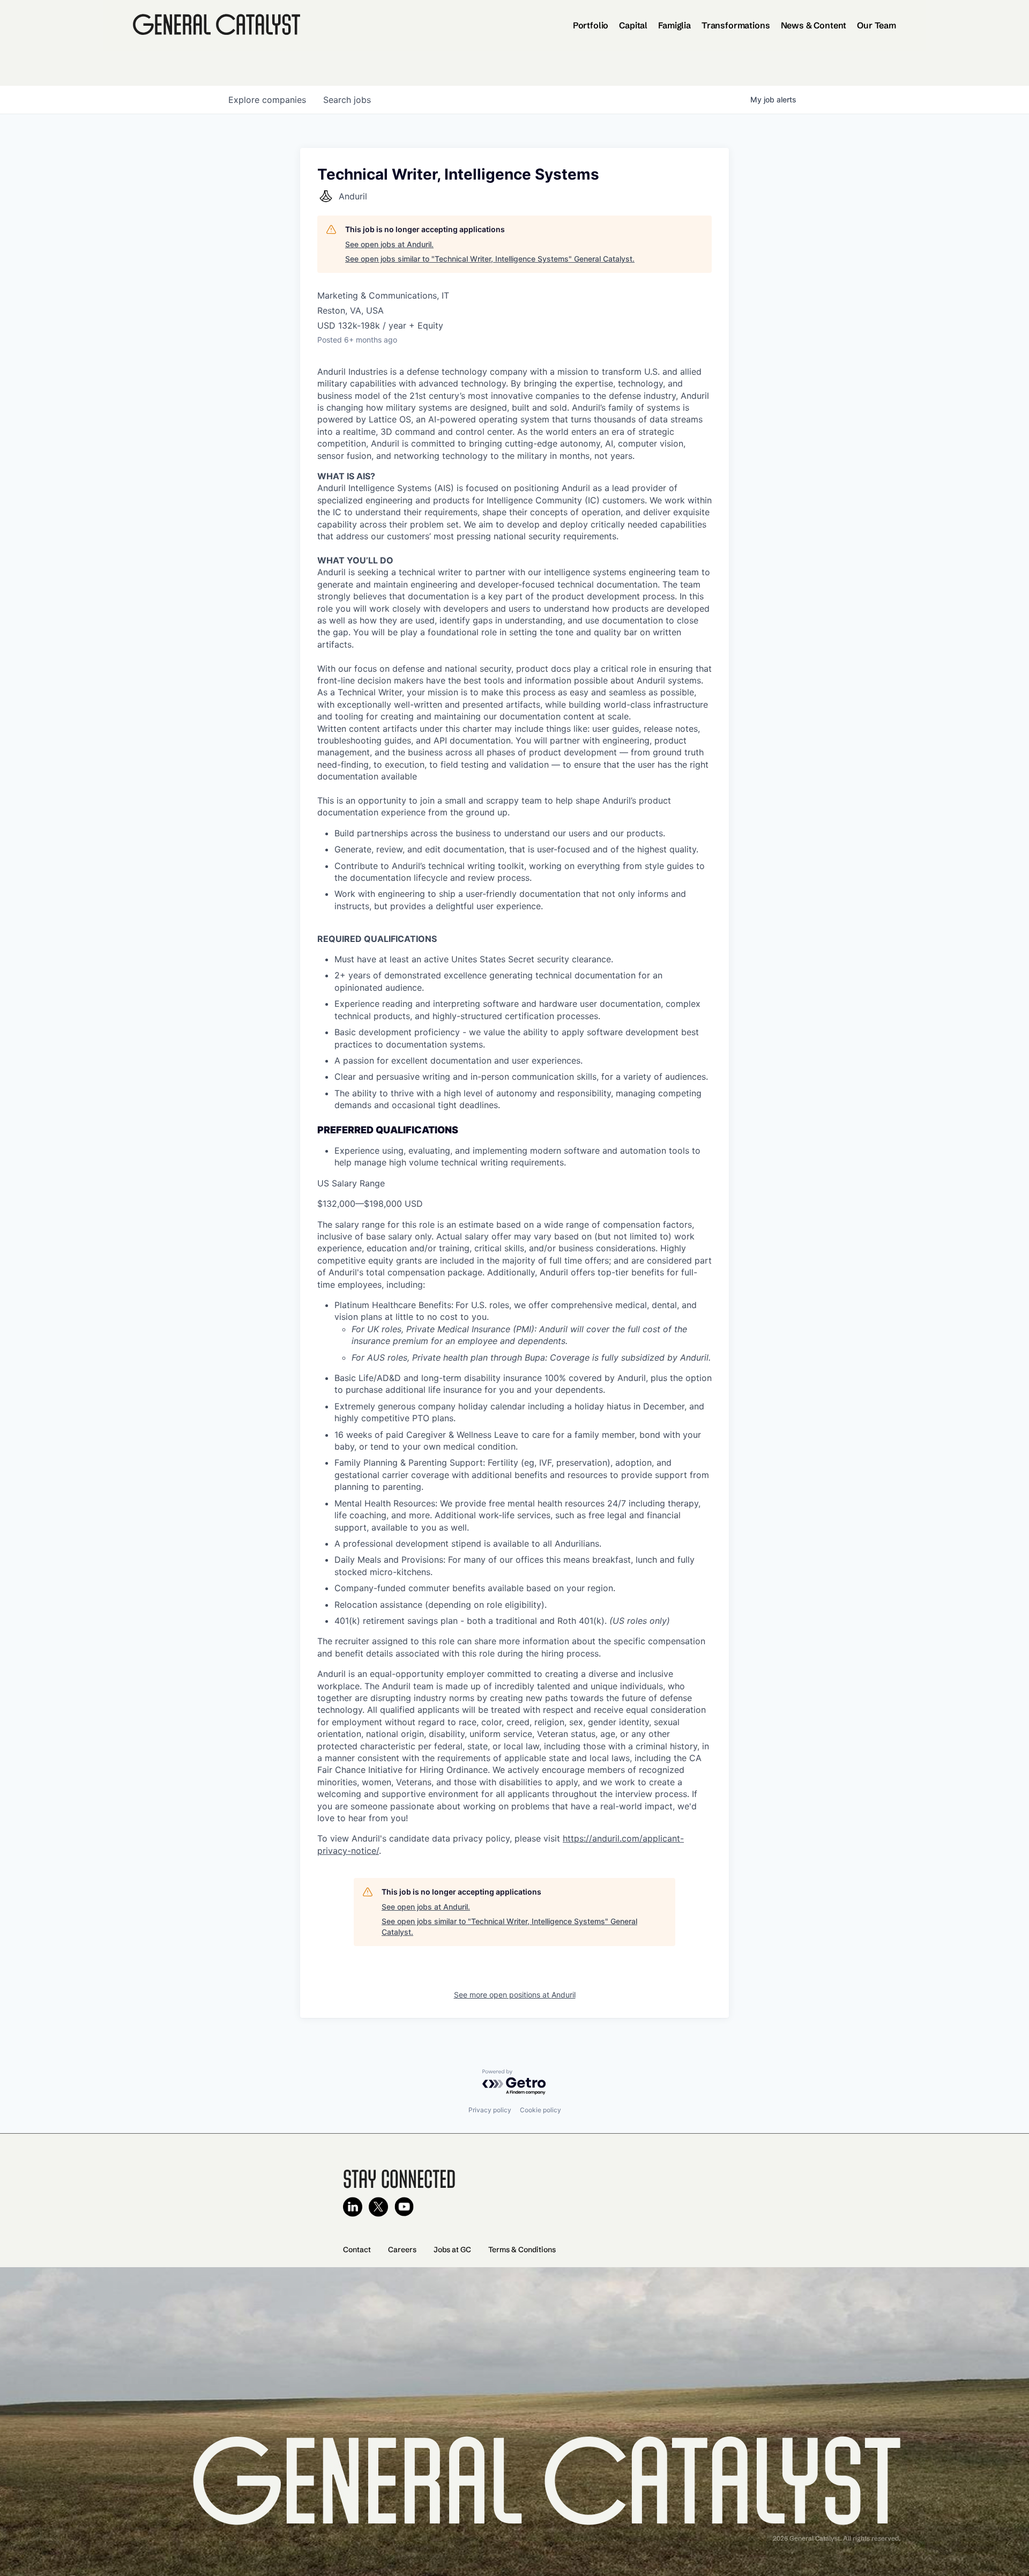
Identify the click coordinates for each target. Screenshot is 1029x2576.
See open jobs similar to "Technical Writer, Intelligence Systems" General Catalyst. (490, 259)
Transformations (736, 25)
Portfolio (591, 25)
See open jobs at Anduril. (389, 244)
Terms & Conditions (522, 2250)
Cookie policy (540, 2110)
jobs (347, 100)
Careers (402, 2250)
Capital (633, 25)
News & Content (814, 25)
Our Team (877, 25)
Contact (357, 2250)
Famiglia (674, 25)
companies (267, 100)
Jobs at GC (452, 2250)
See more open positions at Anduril (515, 1995)
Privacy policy (490, 2110)
